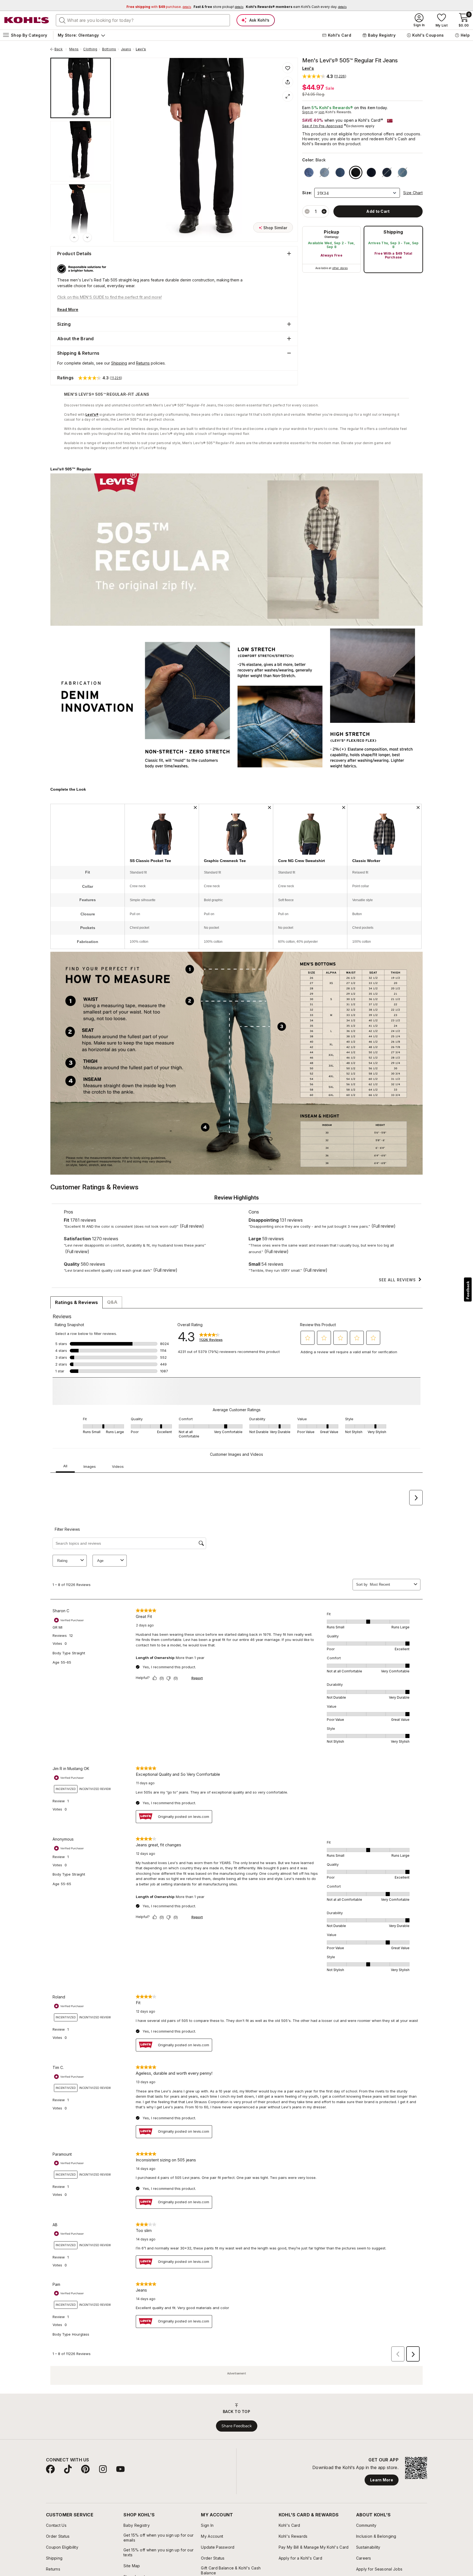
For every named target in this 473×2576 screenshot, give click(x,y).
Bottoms (109, 49)
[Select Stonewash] (309, 172)
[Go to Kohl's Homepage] (27, 20)
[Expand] (288, 96)
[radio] (331, 249)
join (322, 112)
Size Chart (413, 193)
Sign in (308, 112)
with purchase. (159, 7)
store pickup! (218, 7)
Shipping (393, 232)
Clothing (90, 49)
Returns (143, 363)
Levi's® (92, 414)
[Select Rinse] (371, 172)
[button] (324, 76)
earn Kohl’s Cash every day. (296, 7)
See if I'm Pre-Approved (323, 126)
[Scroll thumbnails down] (87, 237)
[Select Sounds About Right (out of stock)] (387, 172)
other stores (340, 268)
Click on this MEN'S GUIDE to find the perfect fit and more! (109, 297)
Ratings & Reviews (77, 1302)
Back (60, 49)
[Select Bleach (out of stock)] (325, 172)
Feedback (468, 1290)
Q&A (112, 1302)
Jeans (126, 49)
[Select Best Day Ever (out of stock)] (403, 172)
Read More (68, 309)
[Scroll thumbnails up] (74, 237)
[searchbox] (143, 20)
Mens (74, 49)
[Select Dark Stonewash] (340, 172)
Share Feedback (237, 2434)
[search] (62, 20)
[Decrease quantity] (307, 211)
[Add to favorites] (288, 68)
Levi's (141, 49)
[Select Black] (356, 172)
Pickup (331, 232)
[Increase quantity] (324, 211)
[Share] (288, 82)
